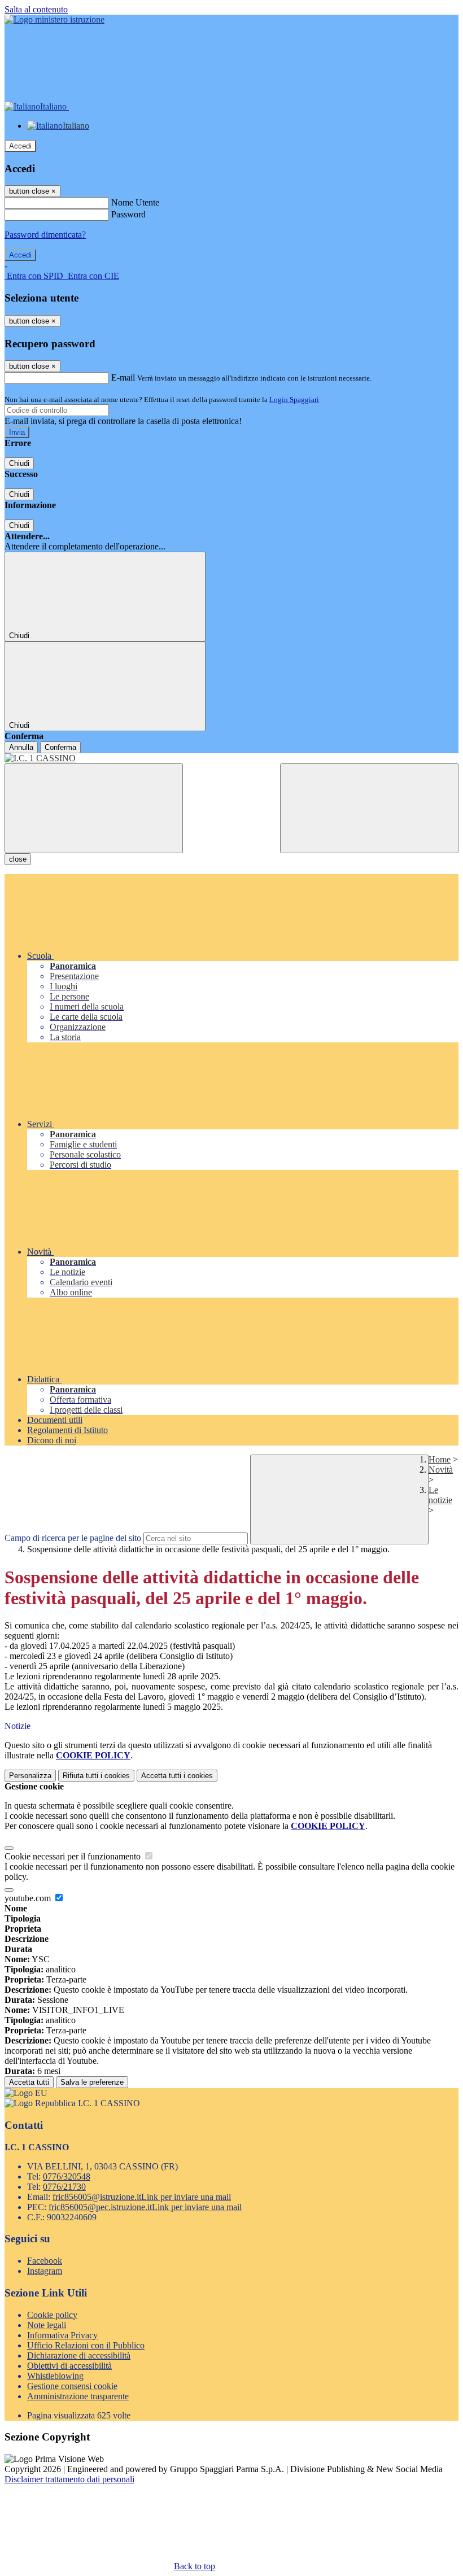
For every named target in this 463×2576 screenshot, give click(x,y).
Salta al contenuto (36, 9)
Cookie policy (52, 2315)
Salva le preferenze (92, 2082)
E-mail (123, 377)
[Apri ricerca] (369, 808)
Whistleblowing (55, 2376)
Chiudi (19, 463)
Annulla (21, 747)
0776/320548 (67, 2176)
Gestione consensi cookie (72, 2386)
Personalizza (30, 1776)
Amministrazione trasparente (78, 2396)
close (18, 859)
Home (440, 1459)
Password (128, 214)
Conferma (60, 747)
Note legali (47, 2325)
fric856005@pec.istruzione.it (145, 2207)
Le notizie (440, 1495)
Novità (441, 1470)
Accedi (20, 146)
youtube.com (29, 1898)
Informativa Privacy (62, 2335)
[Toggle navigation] (94, 808)
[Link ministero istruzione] (54, 19)
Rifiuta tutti (96, 1776)
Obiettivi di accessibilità (69, 2366)
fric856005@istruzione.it (142, 2197)
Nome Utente (135, 202)
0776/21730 (64, 2187)
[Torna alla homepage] (231, 758)
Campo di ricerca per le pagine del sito (73, 1538)
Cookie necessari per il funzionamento (74, 1856)
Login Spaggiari (294, 400)
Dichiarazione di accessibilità (79, 2355)
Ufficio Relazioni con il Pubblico (86, 2345)
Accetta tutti (177, 1776)
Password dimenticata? (45, 235)
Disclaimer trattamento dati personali (69, 2479)
